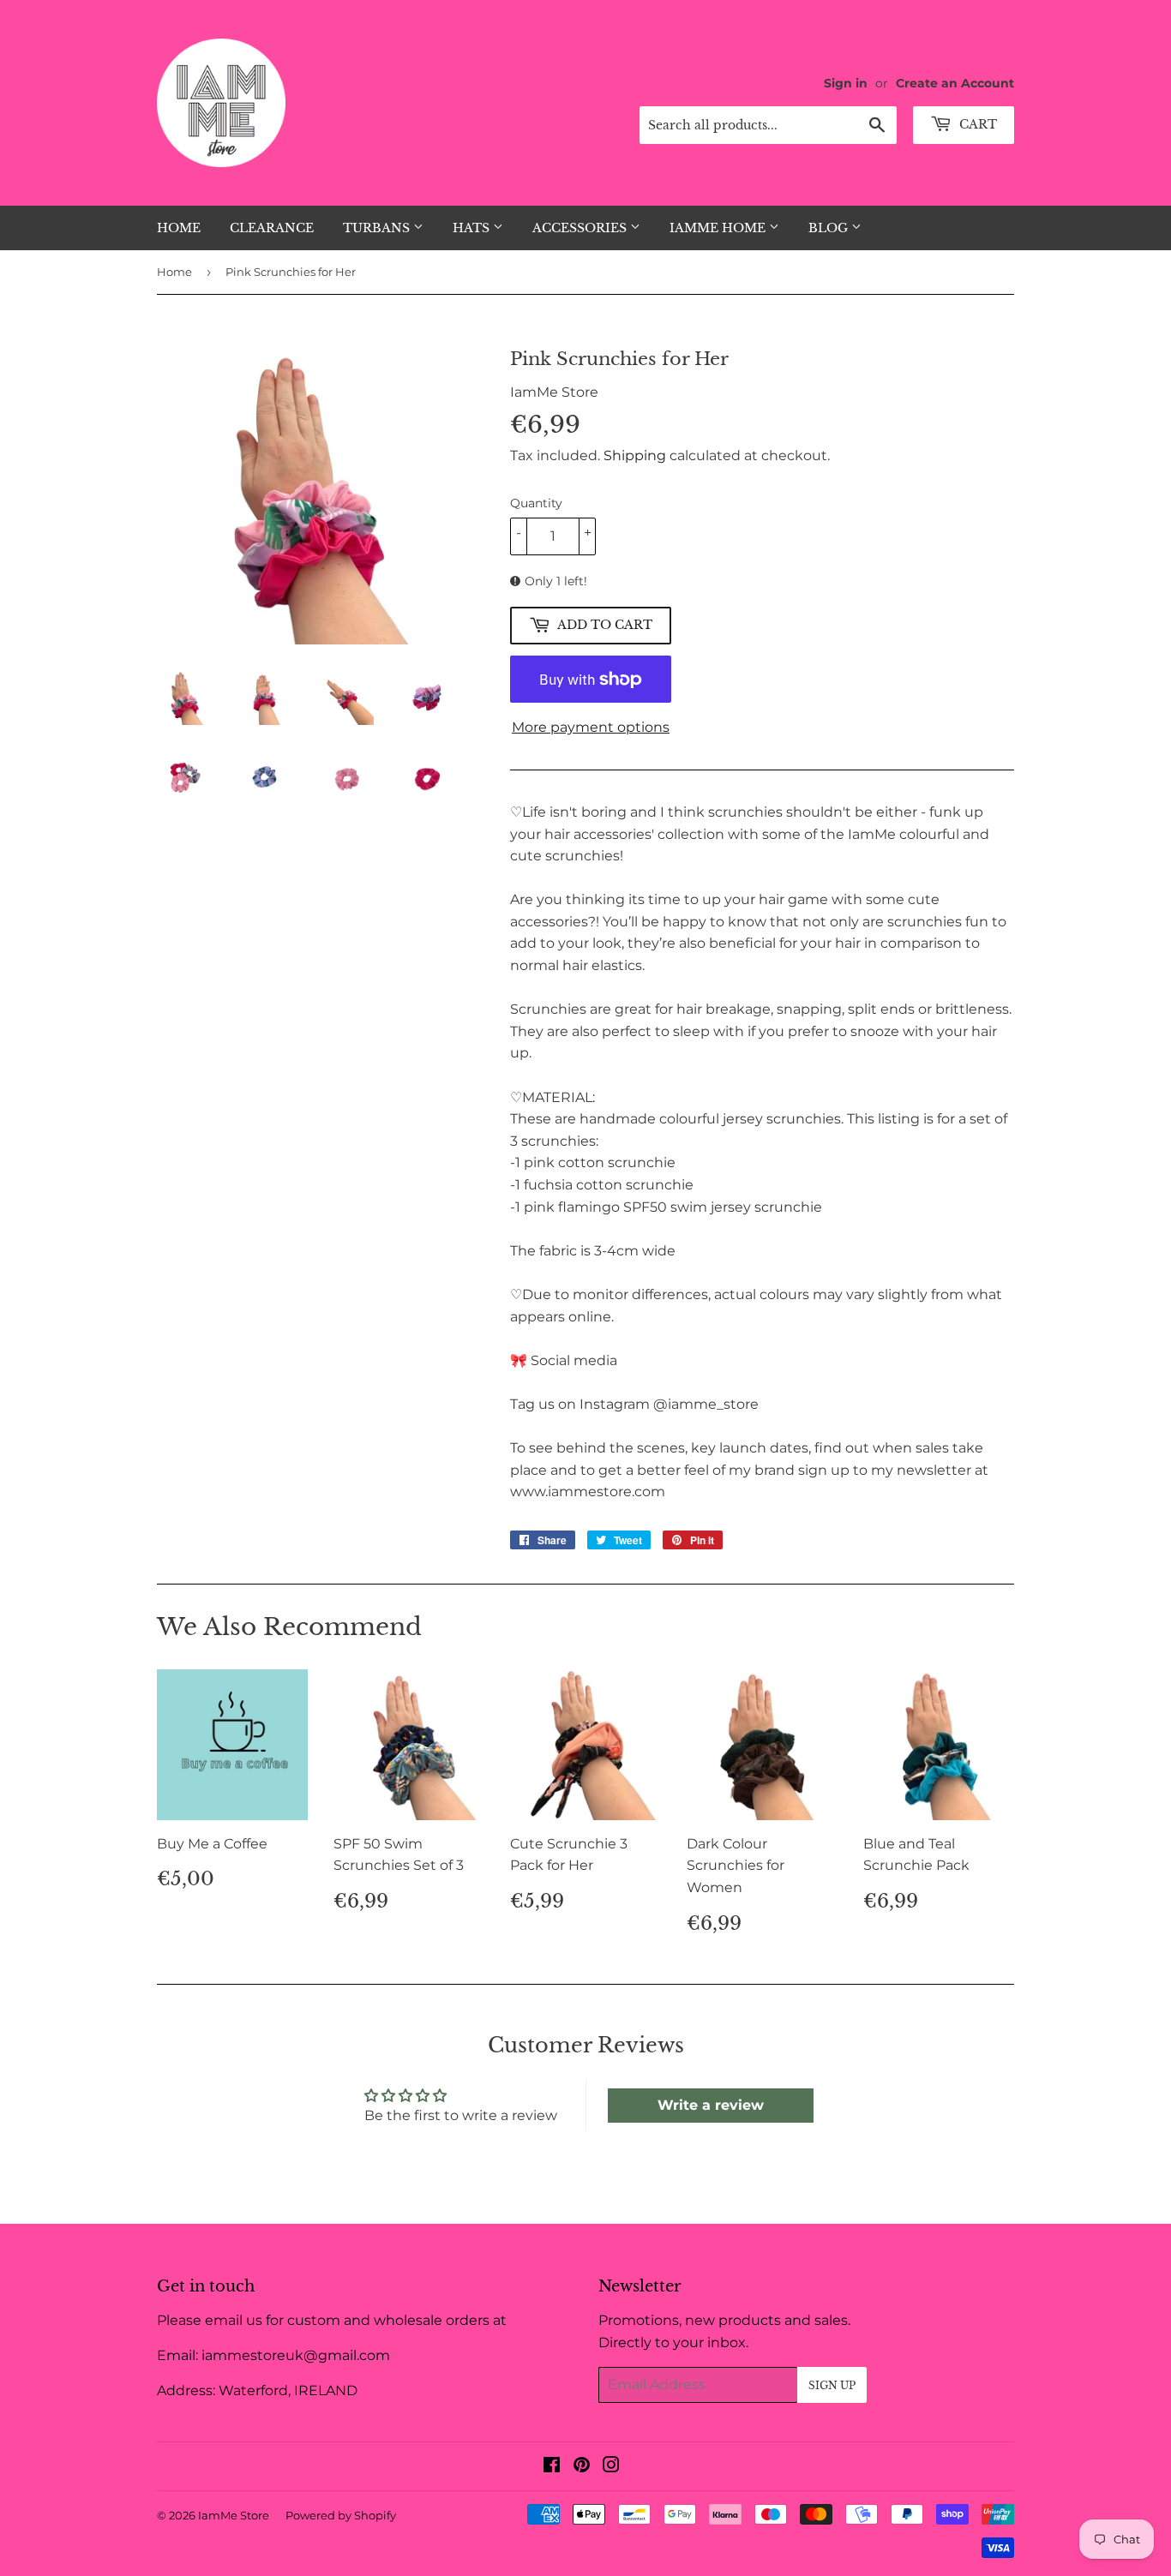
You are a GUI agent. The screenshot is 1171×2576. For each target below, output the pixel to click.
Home (179, 228)
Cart (976, 124)
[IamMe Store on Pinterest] (582, 2467)
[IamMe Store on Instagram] (611, 2467)
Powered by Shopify (341, 2515)
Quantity (536, 503)
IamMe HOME (719, 228)
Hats (473, 228)
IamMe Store (234, 2515)
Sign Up (832, 2385)
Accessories (581, 228)
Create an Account (955, 83)
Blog (830, 228)
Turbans (378, 228)
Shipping (635, 455)
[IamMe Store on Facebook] (552, 2467)
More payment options (591, 727)
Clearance (272, 228)
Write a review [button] (711, 2105)
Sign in (846, 83)
